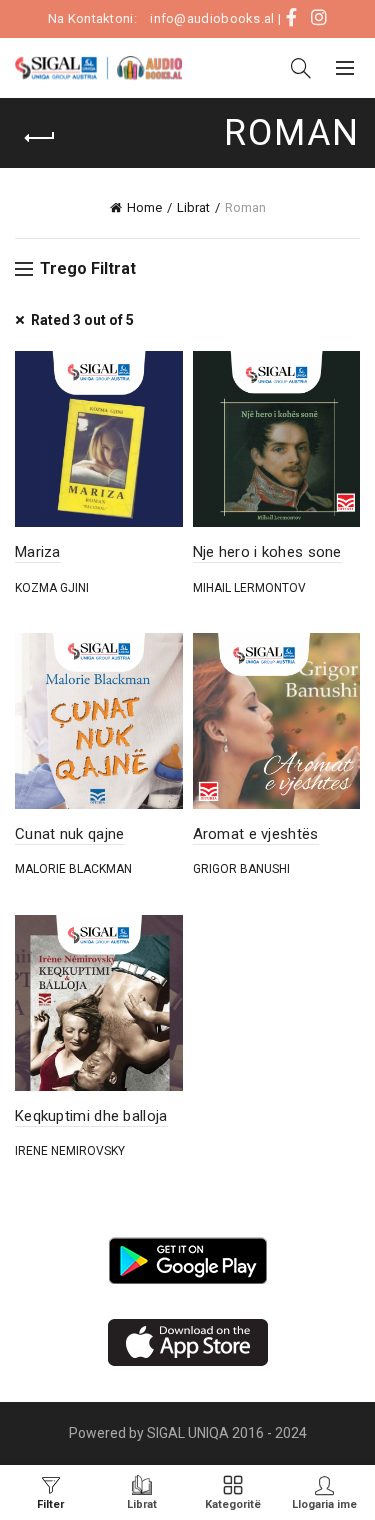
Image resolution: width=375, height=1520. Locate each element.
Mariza (38, 552)
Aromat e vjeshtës (256, 834)
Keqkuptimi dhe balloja (91, 1116)
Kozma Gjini (52, 588)
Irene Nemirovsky (70, 1151)
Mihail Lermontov (249, 588)
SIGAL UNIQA (189, 1433)
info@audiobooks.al (212, 18)
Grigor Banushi (241, 869)
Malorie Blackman (73, 869)
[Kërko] (301, 68)
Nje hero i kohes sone (267, 552)
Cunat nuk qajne (70, 834)
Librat (193, 207)
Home (144, 207)
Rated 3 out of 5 (82, 320)
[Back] (40, 138)
